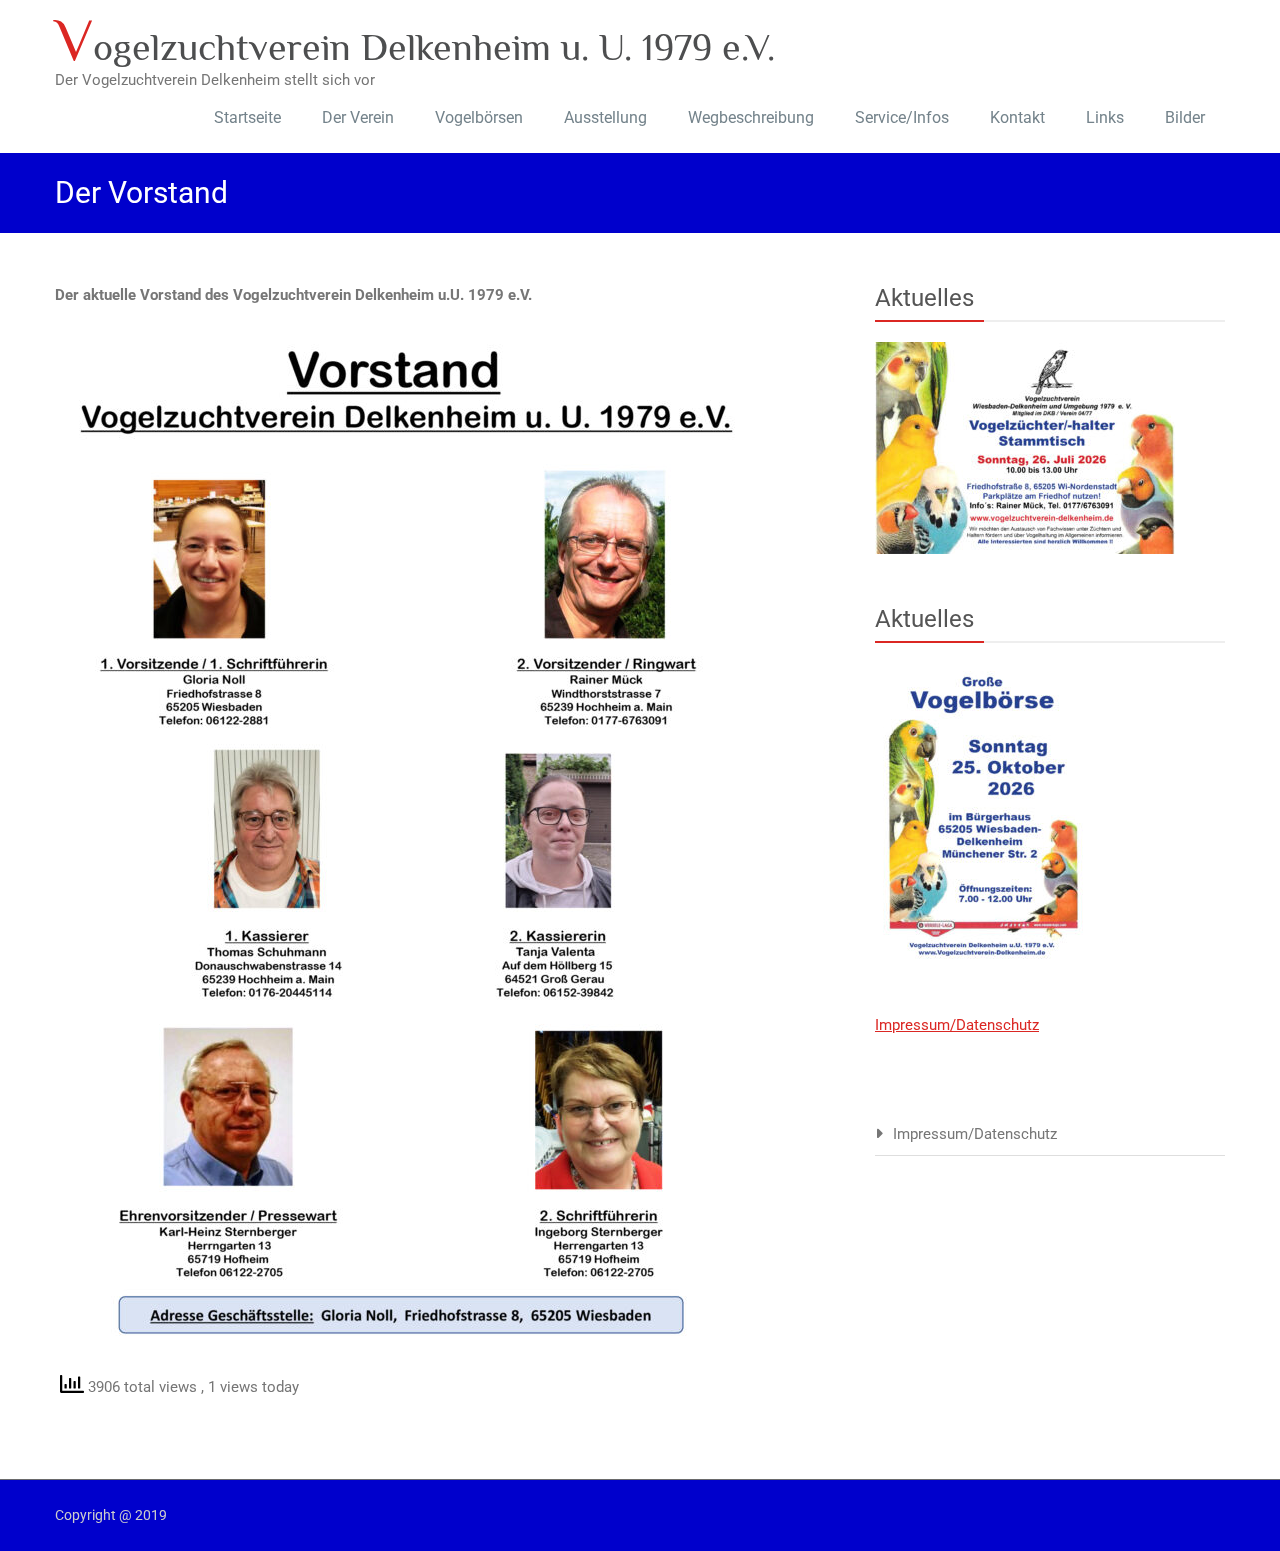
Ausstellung (605, 117)
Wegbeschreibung (751, 117)
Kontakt (1017, 117)
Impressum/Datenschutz (957, 1025)
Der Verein (358, 117)
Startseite (247, 117)
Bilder (1185, 117)
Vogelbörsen (479, 117)
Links (1105, 117)
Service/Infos (902, 117)
